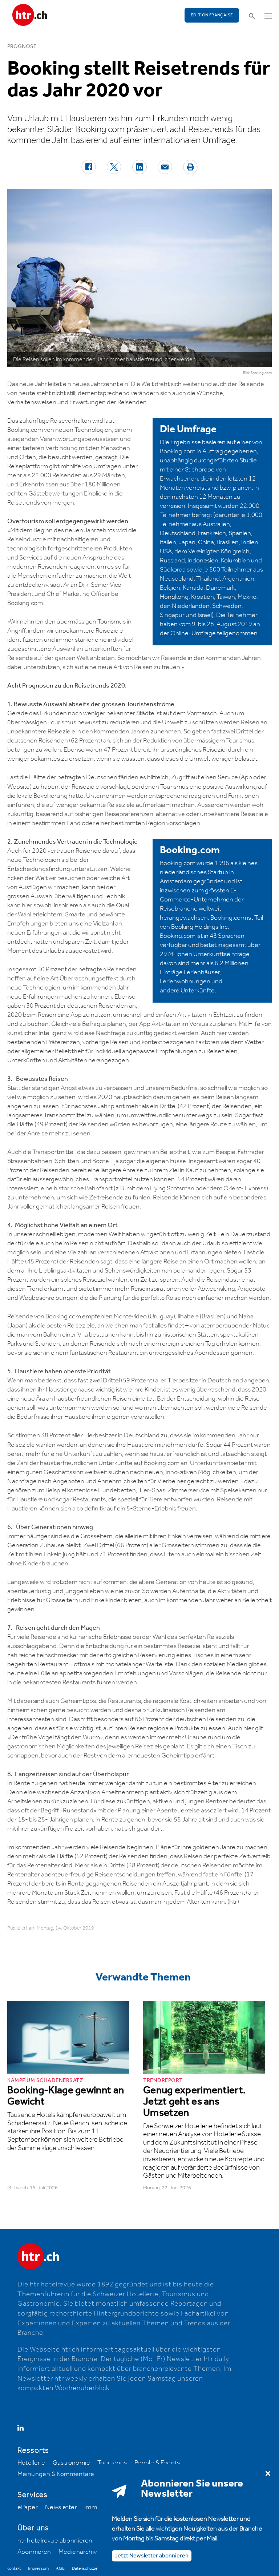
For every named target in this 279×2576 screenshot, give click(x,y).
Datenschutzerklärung (92, 2569)
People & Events (157, 2463)
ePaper (28, 2507)
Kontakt (14, 2569)
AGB (60, 2569)
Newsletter (61, 2507)
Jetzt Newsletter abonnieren (152, 2556)
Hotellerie (31, 2463)
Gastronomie (71, 2463)
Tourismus (112, 2463)
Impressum (38, 2569)
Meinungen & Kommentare (56, 2474)
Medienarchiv (78, 2552)
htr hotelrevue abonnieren (55, 2541)
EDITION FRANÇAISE (212, 15)
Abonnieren (34, 2552)
